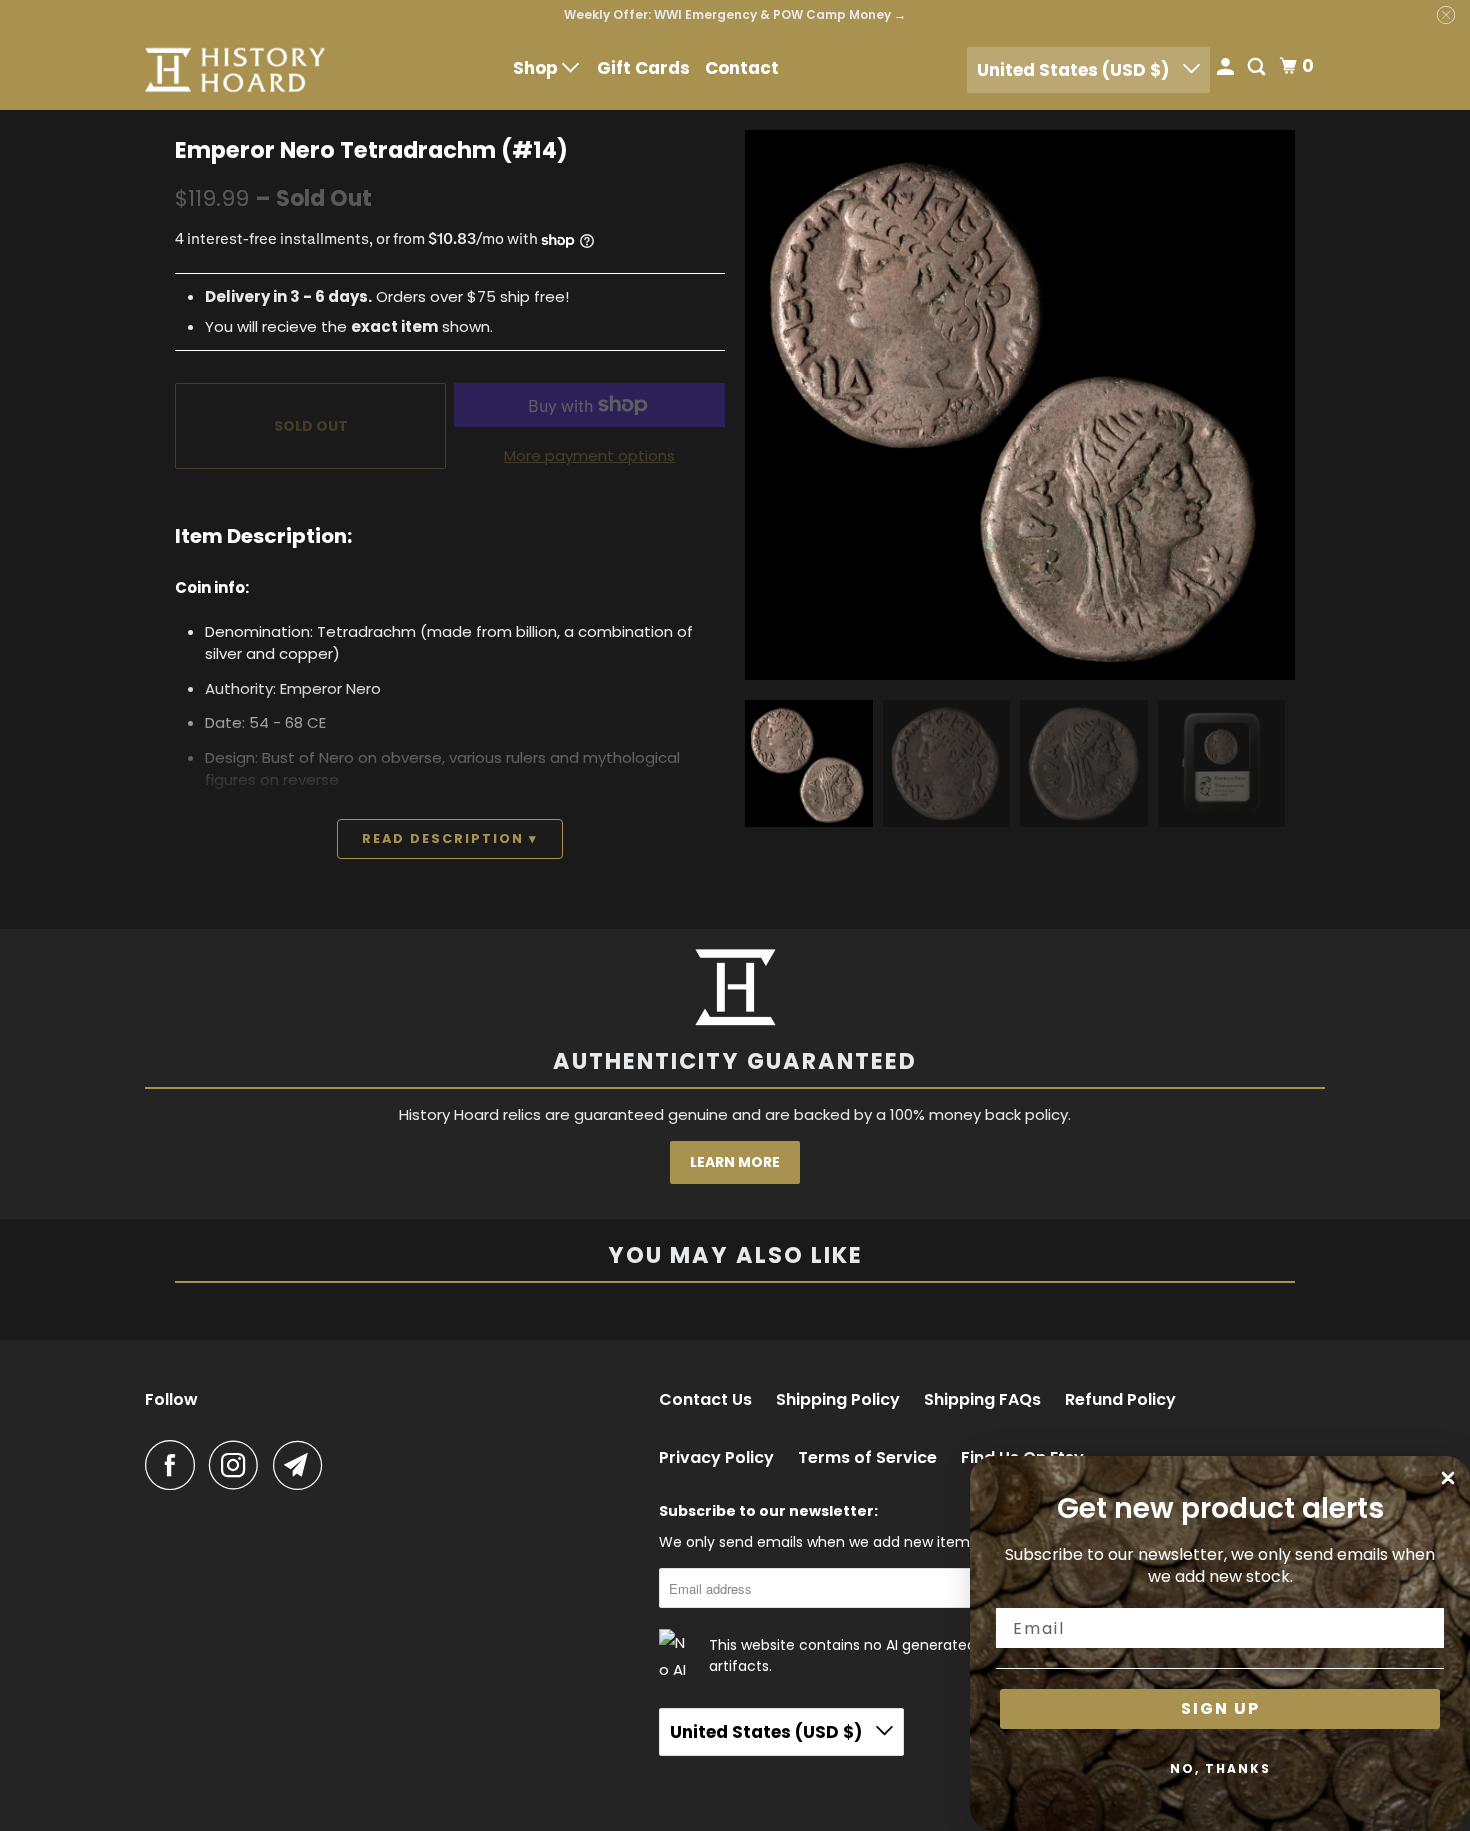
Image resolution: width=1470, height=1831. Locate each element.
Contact (742, 68)
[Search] (1258, 68)
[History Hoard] (235, 70)
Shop (537, 68)
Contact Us (705, 1400)
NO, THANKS (1220, 1768)
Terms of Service (867, 1458)
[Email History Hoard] (303, 1465)
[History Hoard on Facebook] (175, 1465)
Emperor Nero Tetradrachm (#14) (371, 150)
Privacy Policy (716, 1458)
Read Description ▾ (450, 838)
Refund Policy (1120, 1400)
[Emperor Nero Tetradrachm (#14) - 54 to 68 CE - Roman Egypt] (1020, 405)
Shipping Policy (838, 1400)
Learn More (735, 1162)
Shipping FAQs (982, 1400)
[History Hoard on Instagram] (239, 1465)
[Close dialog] (1448, 1478)
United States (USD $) (1075, 70)
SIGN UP (1220, 1708)
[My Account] (1227, 68)
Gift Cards (643, 68)
